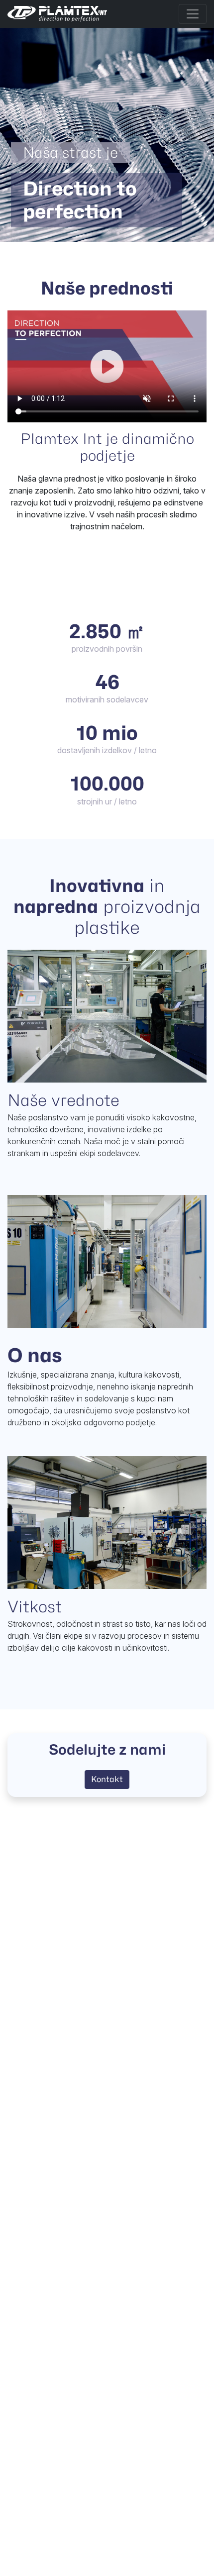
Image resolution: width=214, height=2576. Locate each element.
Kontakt (107, 1779)
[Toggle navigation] (193, 14)
